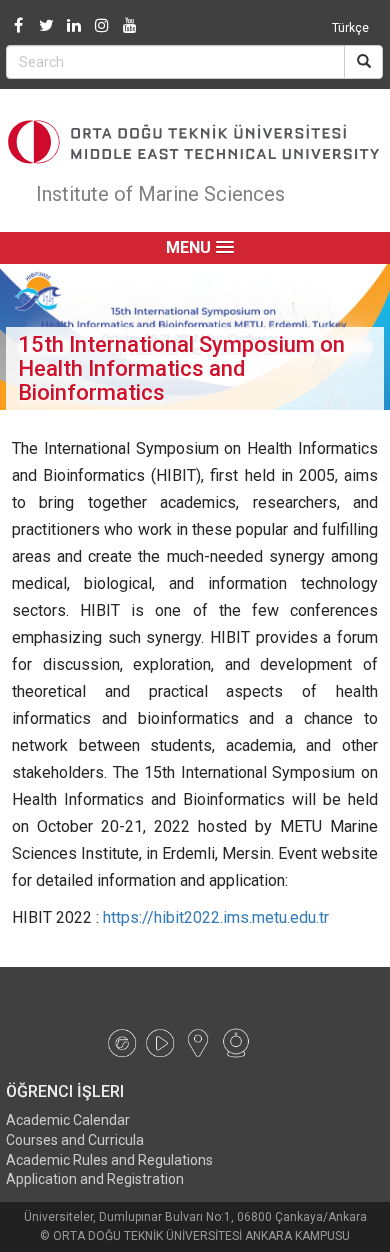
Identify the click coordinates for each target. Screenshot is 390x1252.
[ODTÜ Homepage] (195, 142)
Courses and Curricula (75, 1140)
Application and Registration (95, 1179)
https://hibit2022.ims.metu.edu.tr (216, 917)
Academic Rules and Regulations (109, 1160)
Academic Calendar (68, 1120)
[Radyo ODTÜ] (122, 1042)
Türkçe (350, 28)
